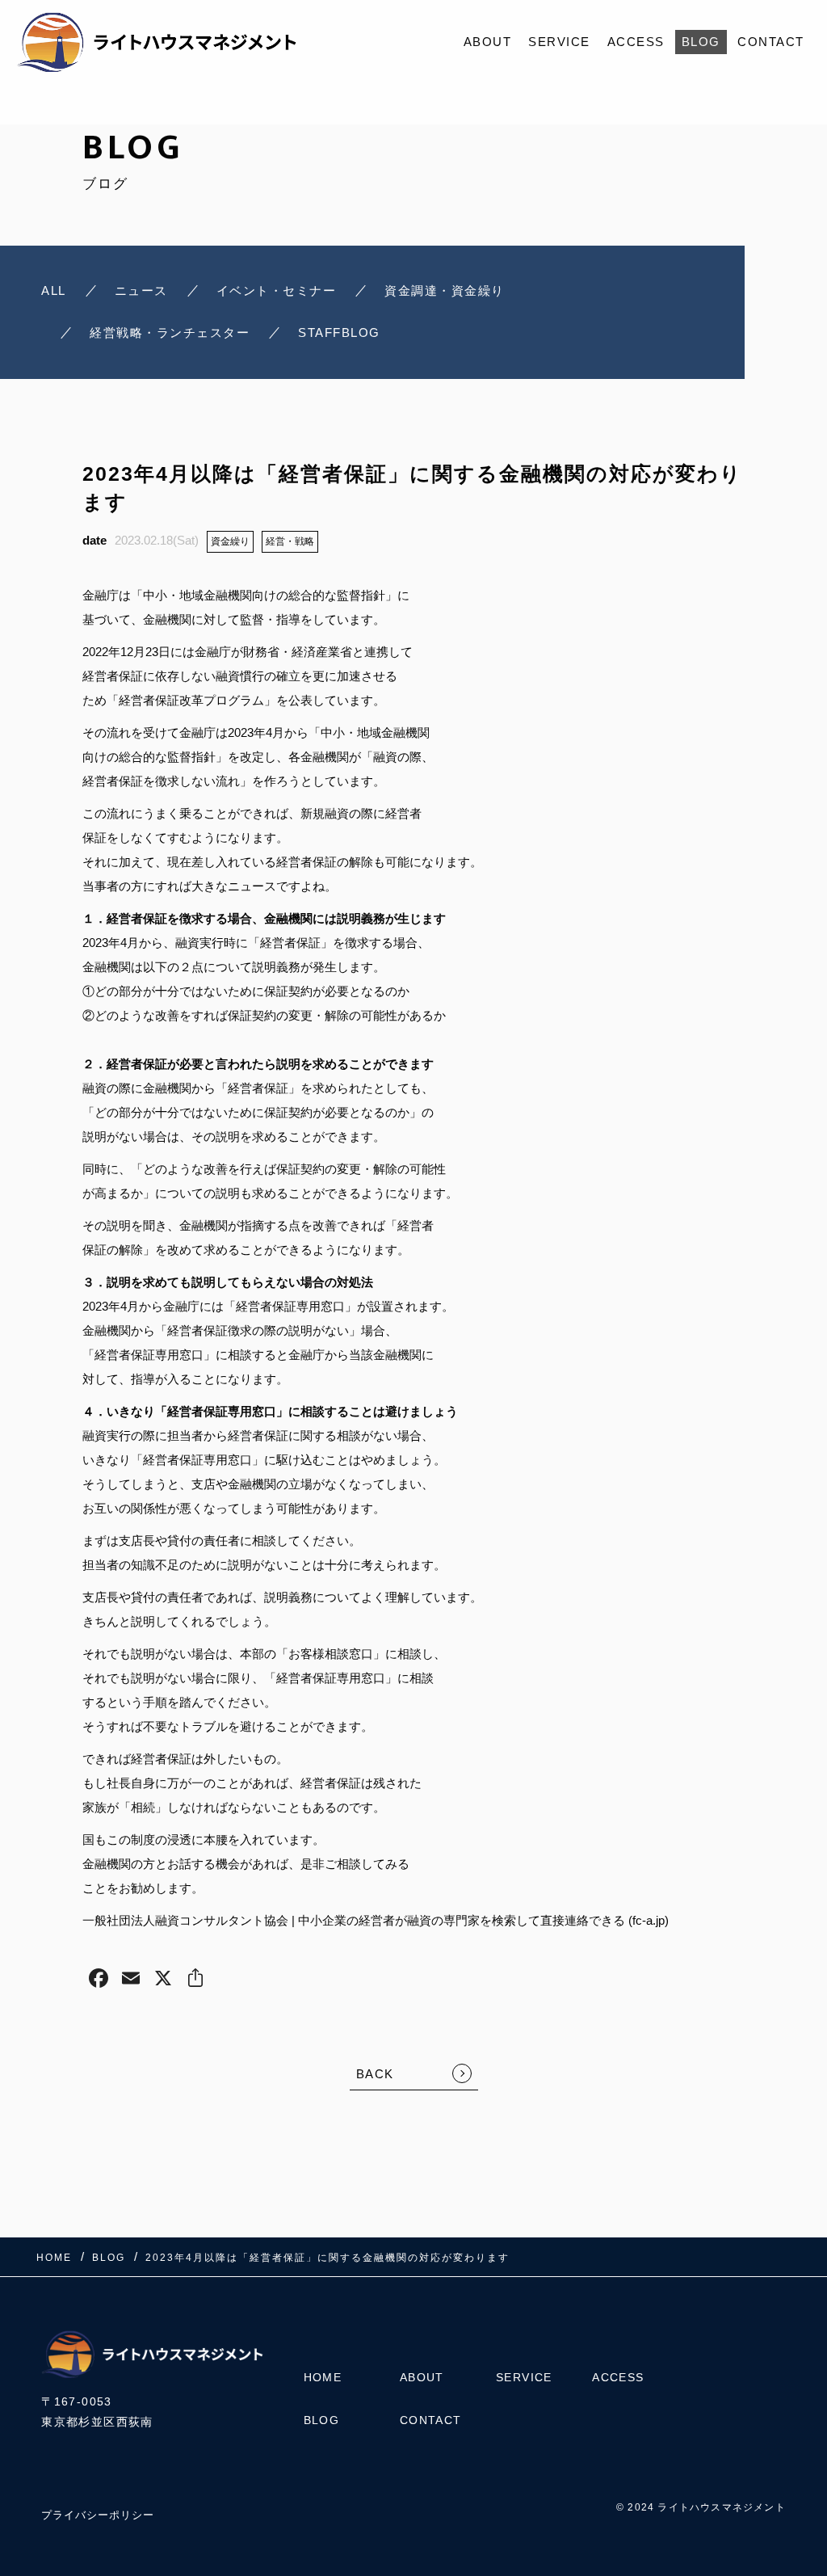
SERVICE (559, 42)
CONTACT (771, 42)
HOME (323, 2377)
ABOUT (488, 42)
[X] (163, 1980)
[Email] (131, 1980)
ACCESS (636, 42)
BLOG (701, 42)
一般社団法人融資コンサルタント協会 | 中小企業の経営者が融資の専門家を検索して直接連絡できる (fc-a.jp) (376, 1920)
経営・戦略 (290, 541)
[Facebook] (99, 1980)
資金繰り (230, 541)
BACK (375, 2074)
